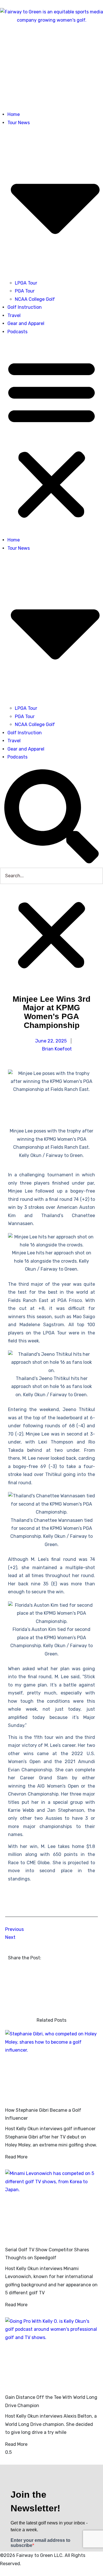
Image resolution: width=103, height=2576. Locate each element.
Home (14, 114)
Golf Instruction (25, 307)
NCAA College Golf (35, 299)
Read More (16, 2157)
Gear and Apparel (26, 323)
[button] (51, 438)
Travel (14, 315)
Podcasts (17, 332)
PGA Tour (25, 291)
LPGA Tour (26, 283)
